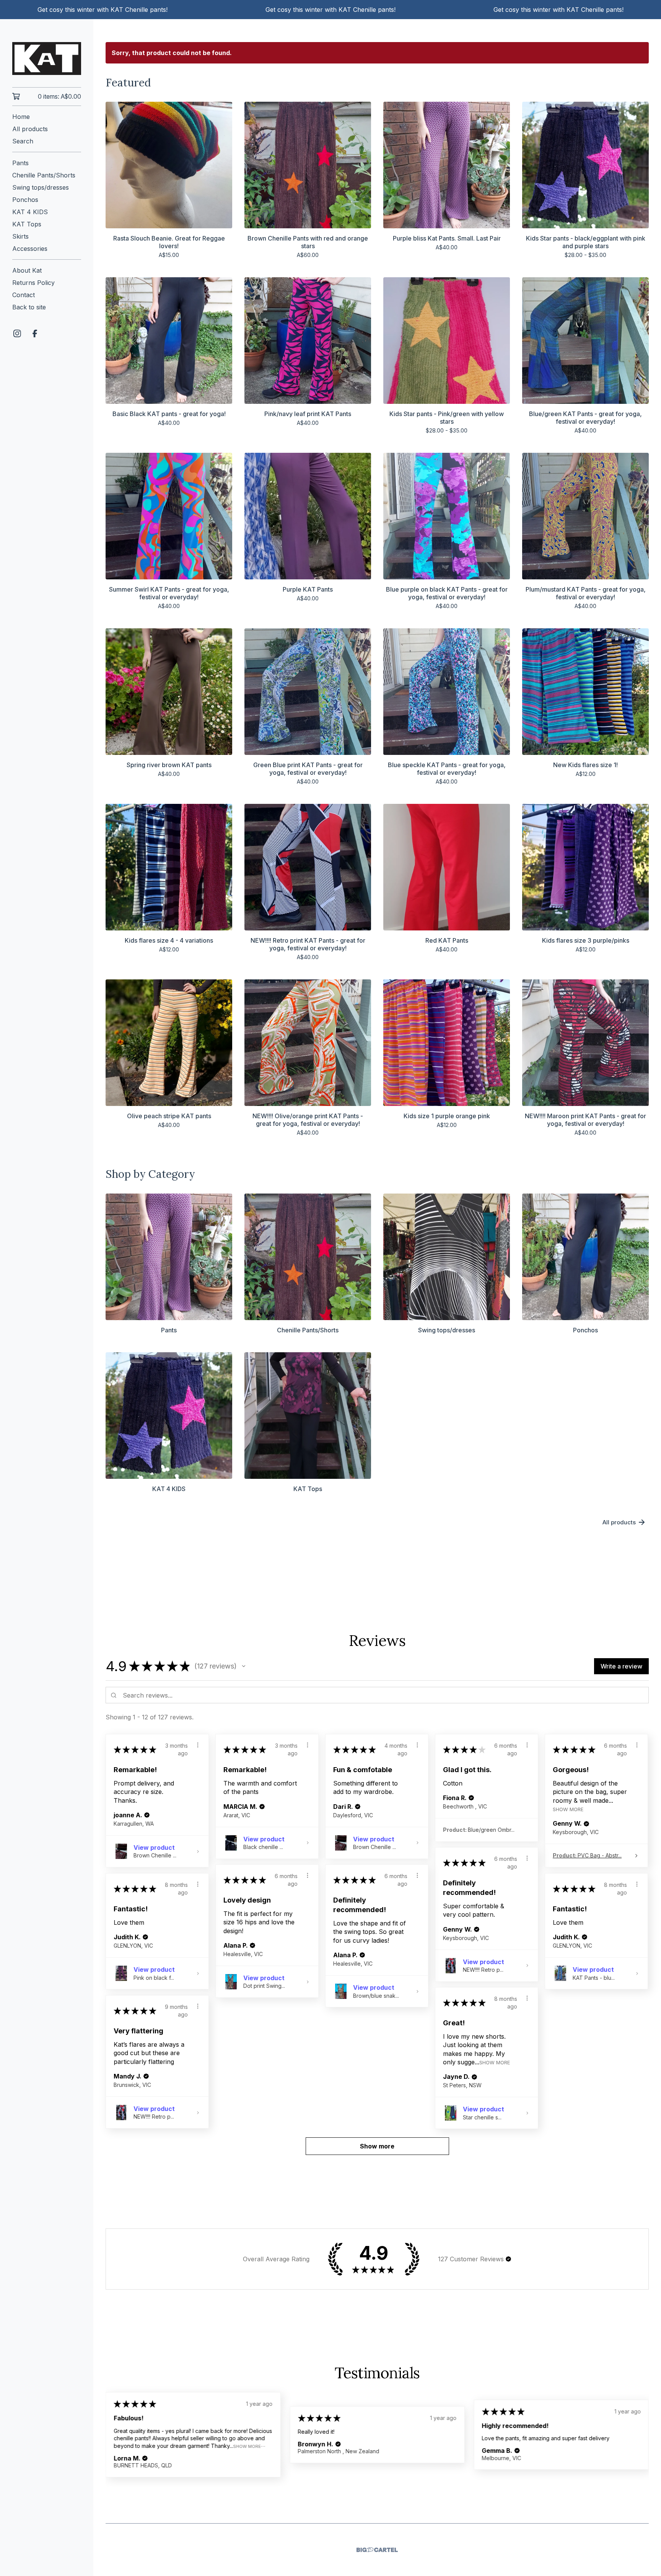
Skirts (20, 236)
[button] (244, 1666)
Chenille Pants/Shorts (44, 175)
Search (23, 141)
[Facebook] (35, 333)
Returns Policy (33, 283)
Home (21, 117)
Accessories (30, 249)
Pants (20, 163)
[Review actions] (198, 1745)
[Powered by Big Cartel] (377, 2550)
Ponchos (25, 200)
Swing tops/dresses (41, 187)
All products (30, 129)
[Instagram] (17, 333)
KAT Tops (27, 224)
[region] (330, 10)
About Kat (27, 270)
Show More (568, 1809)
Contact (24, 295)
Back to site (29, 307)
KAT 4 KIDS (30, 212)
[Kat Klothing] (47, 59)
